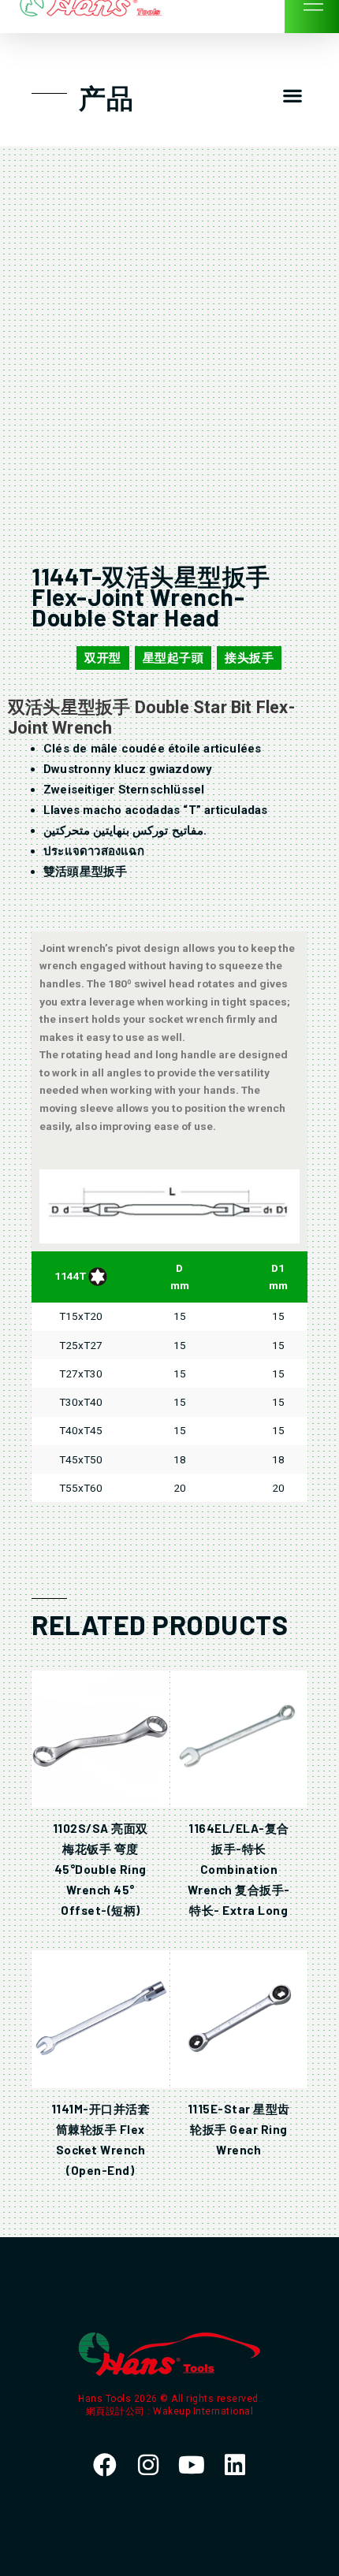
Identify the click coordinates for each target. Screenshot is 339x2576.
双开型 (103, 658)
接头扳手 (249, 658)
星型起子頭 (173, 658)
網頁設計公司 (117, 2411)
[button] (292, 96)
